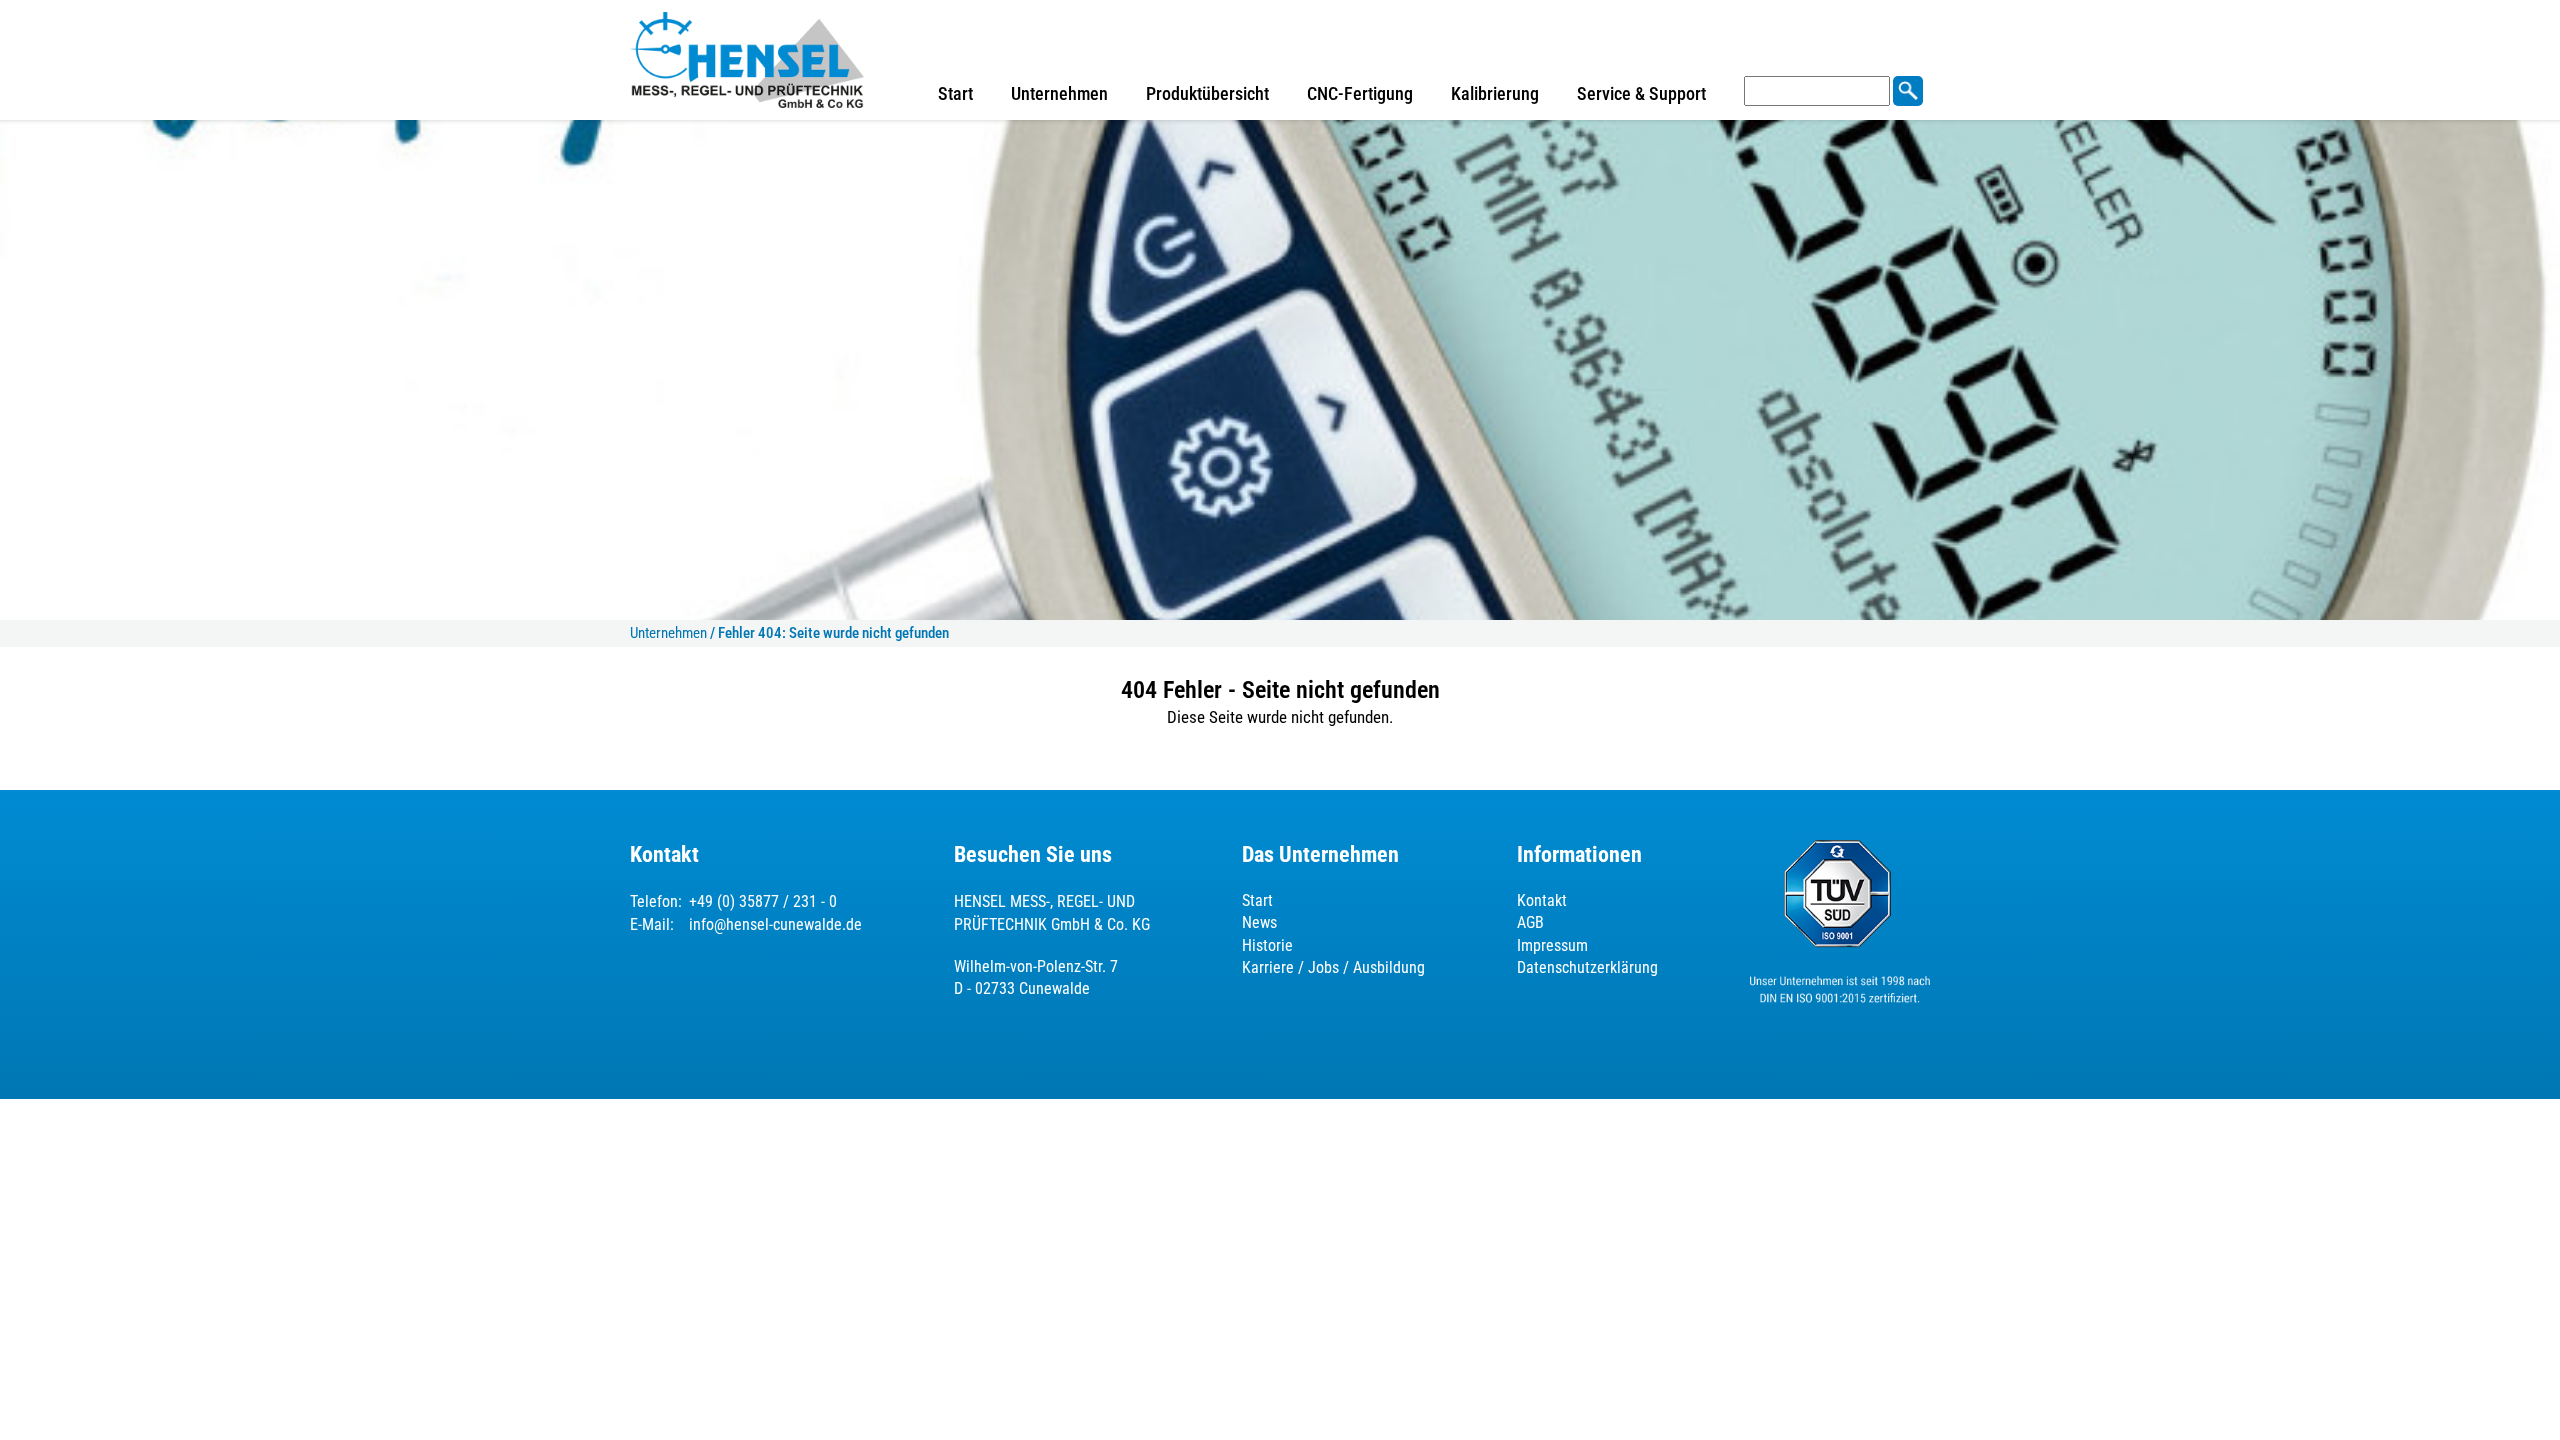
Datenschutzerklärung (1587, 967)
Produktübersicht (1207, 93)
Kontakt (1542, 900)
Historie (1267, 945)
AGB (1530, 922)
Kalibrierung (1495, 93)
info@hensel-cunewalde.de (775, 924)
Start (955, 93)
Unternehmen (1059, 93)
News (1259, 922)
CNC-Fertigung (1360, 93)
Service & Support (1641, 93)
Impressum (1552, 945)
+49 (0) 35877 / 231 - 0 (763, 901)
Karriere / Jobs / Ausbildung (1333, 967)
